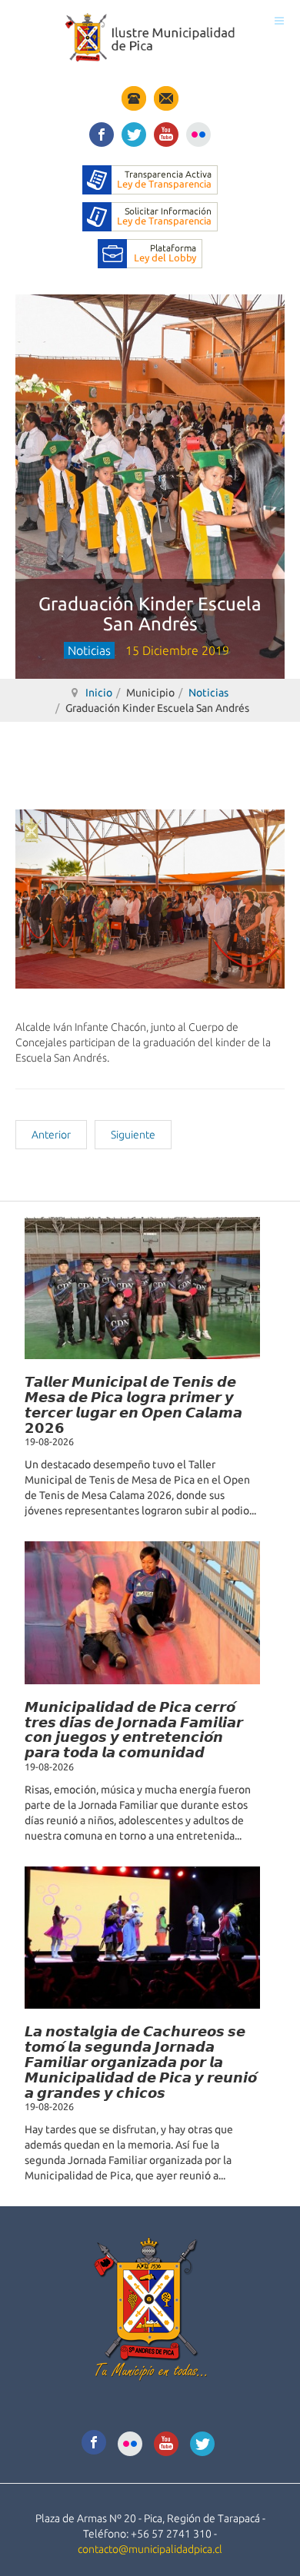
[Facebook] (102, 132)
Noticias (208, 693)
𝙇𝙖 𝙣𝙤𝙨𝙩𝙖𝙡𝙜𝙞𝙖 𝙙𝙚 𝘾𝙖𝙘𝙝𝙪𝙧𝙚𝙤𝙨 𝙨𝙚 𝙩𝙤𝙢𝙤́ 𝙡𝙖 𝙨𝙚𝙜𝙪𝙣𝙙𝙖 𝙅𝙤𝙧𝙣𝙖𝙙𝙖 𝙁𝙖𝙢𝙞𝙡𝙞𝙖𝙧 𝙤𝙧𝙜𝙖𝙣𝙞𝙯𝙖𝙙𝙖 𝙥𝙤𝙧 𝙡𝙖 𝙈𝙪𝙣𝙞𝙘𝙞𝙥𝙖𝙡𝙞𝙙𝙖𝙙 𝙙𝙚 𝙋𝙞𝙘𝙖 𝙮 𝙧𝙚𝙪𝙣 (141, 2061)
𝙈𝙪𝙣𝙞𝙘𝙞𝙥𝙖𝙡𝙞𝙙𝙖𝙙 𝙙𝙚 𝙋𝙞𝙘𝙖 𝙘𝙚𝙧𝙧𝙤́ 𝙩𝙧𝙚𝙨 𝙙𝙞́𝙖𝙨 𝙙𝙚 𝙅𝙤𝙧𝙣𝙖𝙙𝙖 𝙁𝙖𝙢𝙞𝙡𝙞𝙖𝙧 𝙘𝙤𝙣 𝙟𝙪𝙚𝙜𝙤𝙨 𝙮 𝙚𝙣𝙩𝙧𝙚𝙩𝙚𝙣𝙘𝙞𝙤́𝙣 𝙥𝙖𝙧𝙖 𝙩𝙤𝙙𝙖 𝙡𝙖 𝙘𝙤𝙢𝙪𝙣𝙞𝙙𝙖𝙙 (134, 1729)
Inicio (99, 693)
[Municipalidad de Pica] (150, 37)
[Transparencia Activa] (150, 179)
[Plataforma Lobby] (150, 253)
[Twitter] (134, 132)
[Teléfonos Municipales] (134, 98)
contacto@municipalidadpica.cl (150, 2549)
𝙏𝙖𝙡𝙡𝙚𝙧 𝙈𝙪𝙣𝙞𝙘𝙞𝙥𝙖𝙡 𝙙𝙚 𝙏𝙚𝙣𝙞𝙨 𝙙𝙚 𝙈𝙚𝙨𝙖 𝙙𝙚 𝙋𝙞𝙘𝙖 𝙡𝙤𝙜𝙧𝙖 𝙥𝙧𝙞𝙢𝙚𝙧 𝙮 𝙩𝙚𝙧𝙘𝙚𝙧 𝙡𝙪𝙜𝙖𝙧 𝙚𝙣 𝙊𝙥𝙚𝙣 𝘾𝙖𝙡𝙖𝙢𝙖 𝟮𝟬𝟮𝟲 (133, 1404)
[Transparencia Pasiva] (150, 216)
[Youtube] (166, 132)
